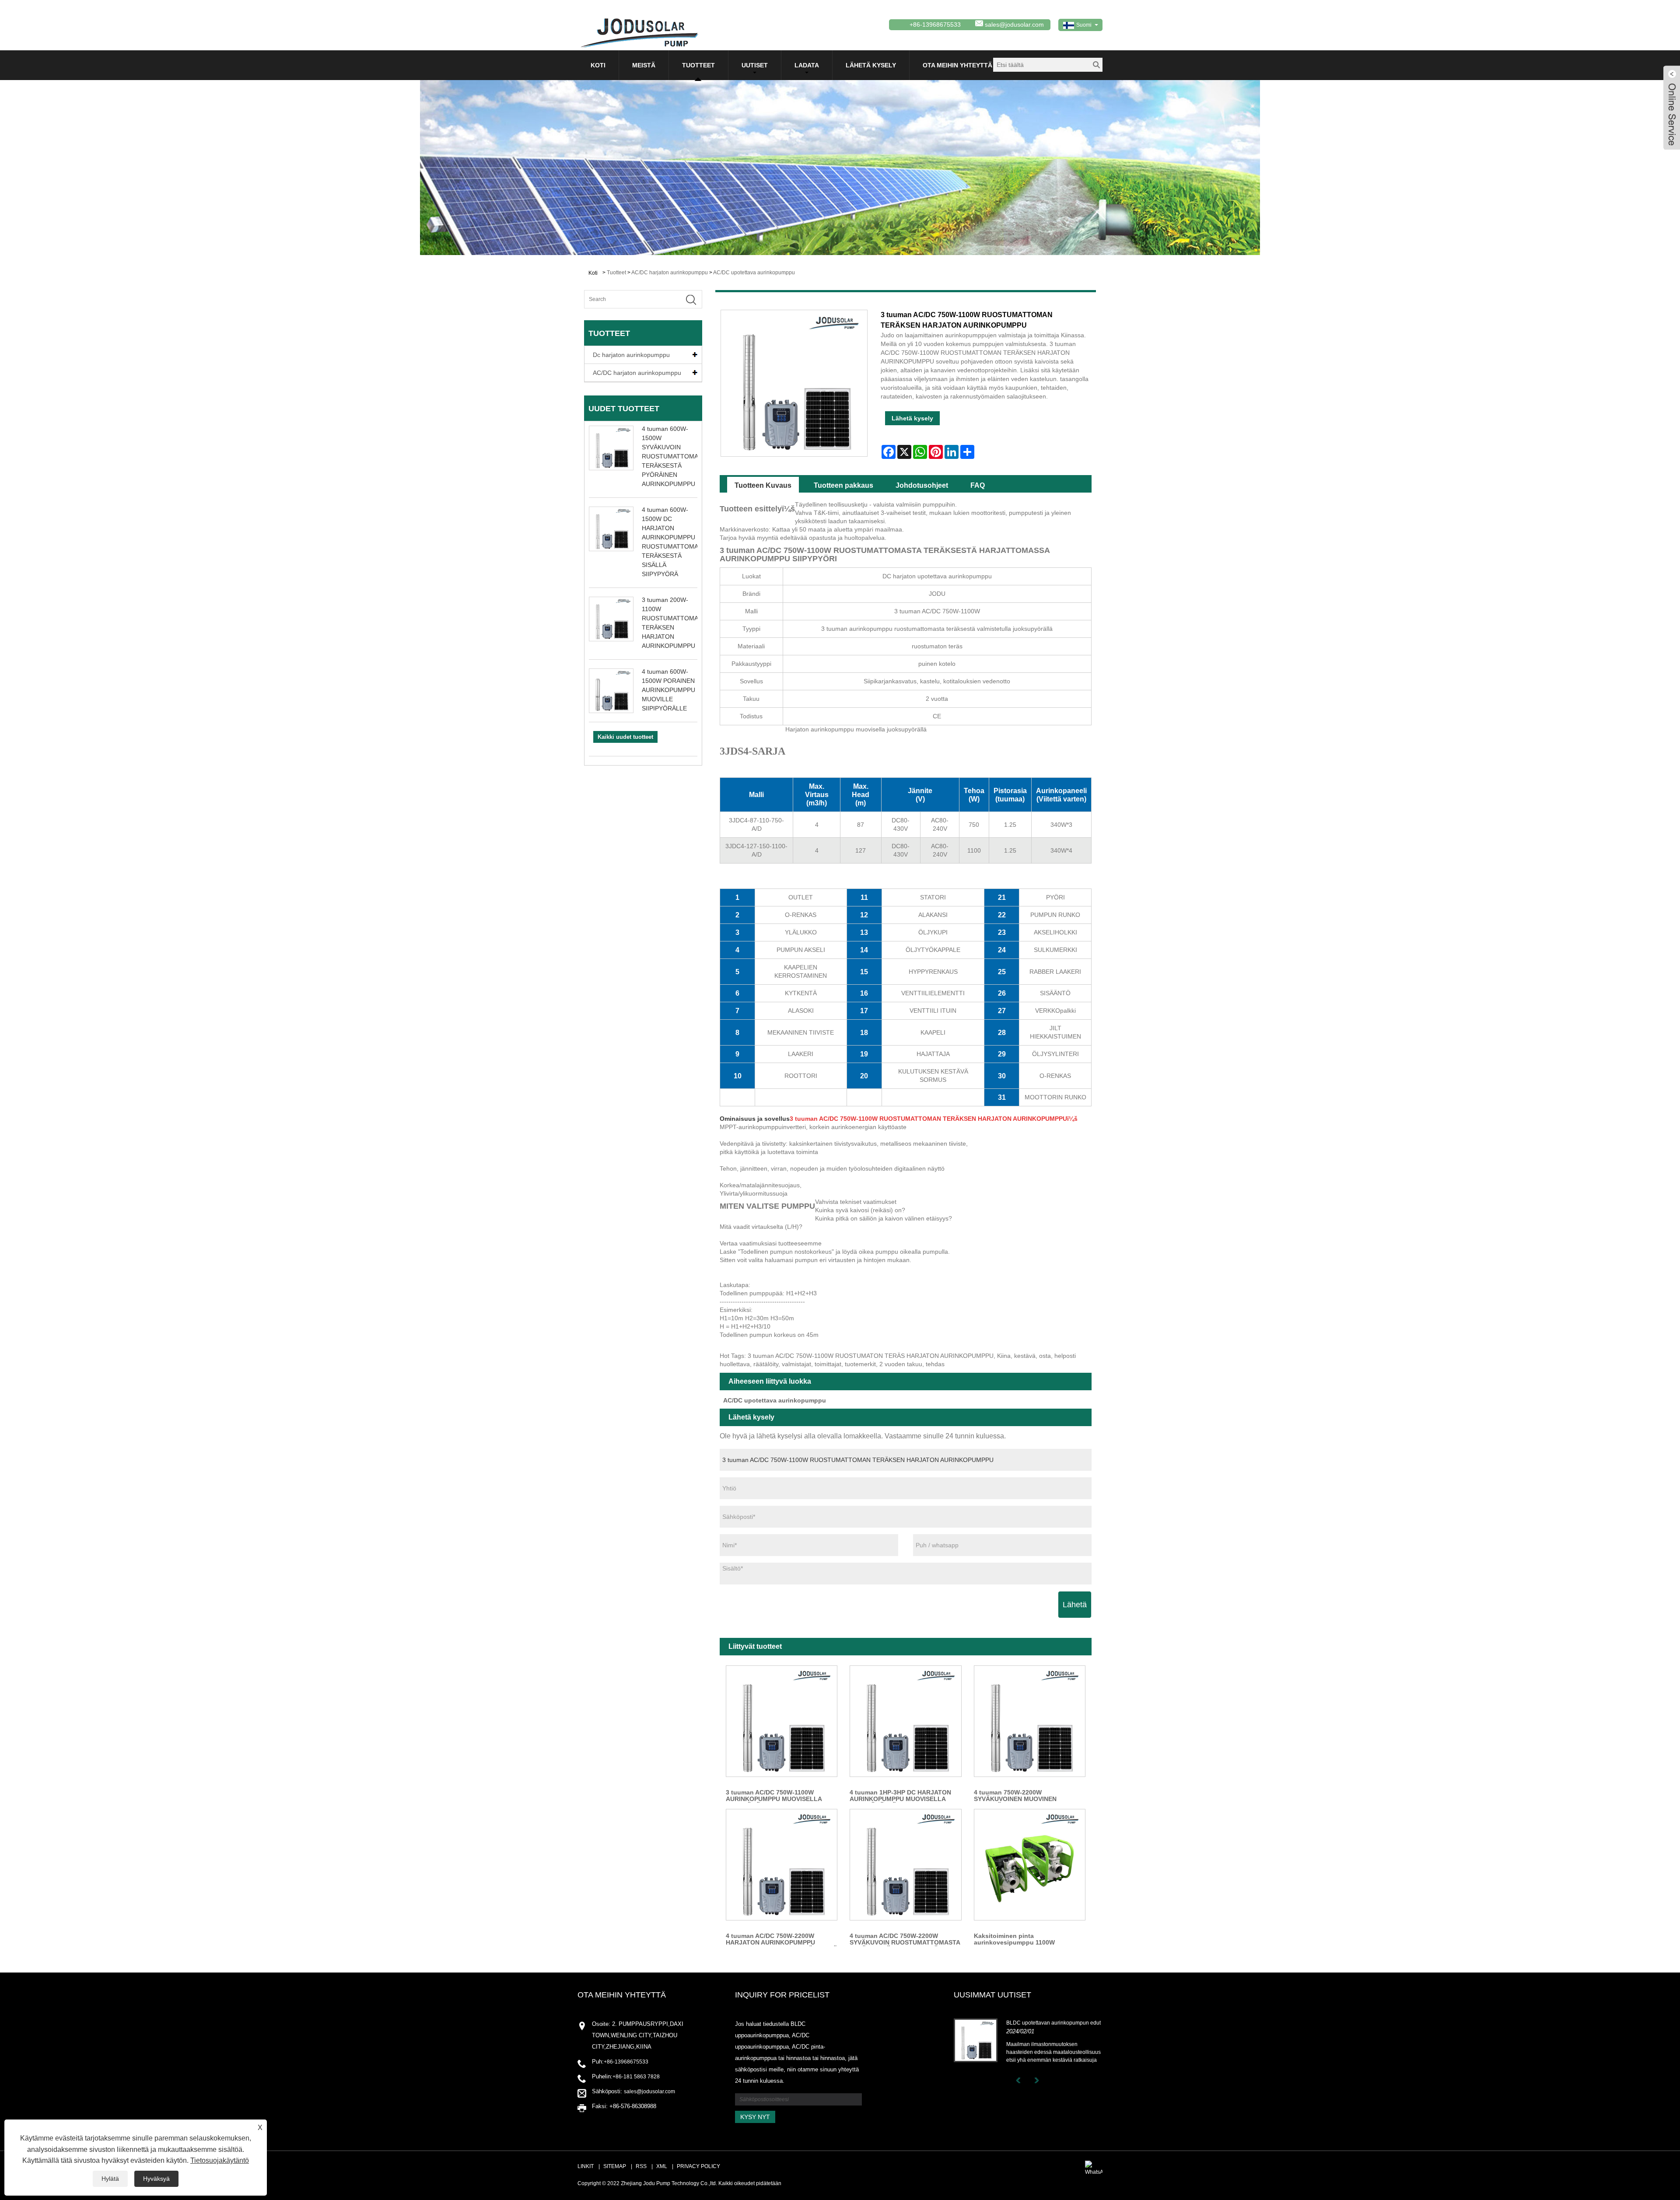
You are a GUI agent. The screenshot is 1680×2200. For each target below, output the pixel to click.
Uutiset (755, 65)
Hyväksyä (156, 2179)
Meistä (644, 65)
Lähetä (1075, 1605)
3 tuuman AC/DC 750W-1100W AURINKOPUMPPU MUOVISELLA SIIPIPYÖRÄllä (774, 1796)
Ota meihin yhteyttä (957, 65)
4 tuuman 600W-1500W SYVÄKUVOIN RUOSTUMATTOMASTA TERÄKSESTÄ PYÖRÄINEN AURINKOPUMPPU (675, 456)
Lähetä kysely (871, 65)
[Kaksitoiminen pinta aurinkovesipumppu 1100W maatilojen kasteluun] (1030, 1865)
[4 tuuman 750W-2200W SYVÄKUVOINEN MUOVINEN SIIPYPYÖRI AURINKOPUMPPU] (1030, 1721)
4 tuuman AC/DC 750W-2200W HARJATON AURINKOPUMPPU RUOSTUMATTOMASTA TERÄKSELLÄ (782, 1939)
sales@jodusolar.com (1014, 24)
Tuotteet (698, 65)
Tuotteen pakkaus (843, 485)
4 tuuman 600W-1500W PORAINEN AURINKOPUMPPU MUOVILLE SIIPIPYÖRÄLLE (668, 690)
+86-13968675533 (626, 2062)
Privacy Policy (698, 2166)
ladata (807, 65)
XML (662, 2166)
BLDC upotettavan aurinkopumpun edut (1053, 2023)
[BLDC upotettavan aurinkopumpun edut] (976, 2040)
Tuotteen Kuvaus (763, 485)
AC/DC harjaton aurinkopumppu (670, 273)
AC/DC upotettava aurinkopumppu (754, 273)
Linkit (586, 2166)
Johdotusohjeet (922, 485)
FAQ (978, 485)
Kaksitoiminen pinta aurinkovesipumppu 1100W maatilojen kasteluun (1014, 1939)
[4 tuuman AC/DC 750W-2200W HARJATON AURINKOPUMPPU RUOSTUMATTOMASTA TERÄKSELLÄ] (782, 1865)
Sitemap (615, 2166)
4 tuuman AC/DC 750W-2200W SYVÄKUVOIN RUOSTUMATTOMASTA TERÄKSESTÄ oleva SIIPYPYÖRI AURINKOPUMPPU (905, 1939)
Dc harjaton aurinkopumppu (631, 355)
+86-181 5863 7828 (636, 2077)
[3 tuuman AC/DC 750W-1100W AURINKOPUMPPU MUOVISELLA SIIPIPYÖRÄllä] (782, 1721)
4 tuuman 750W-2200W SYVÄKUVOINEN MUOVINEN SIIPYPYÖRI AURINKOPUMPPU (1019, 1796)
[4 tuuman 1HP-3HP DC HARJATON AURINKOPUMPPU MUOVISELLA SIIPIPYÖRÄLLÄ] (905, 1721)
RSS (641, 2166)
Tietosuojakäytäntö (220, 2160)
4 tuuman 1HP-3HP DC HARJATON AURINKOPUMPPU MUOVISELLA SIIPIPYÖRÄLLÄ (900, 1796)
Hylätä (110, 2179)
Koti (598, 65)
